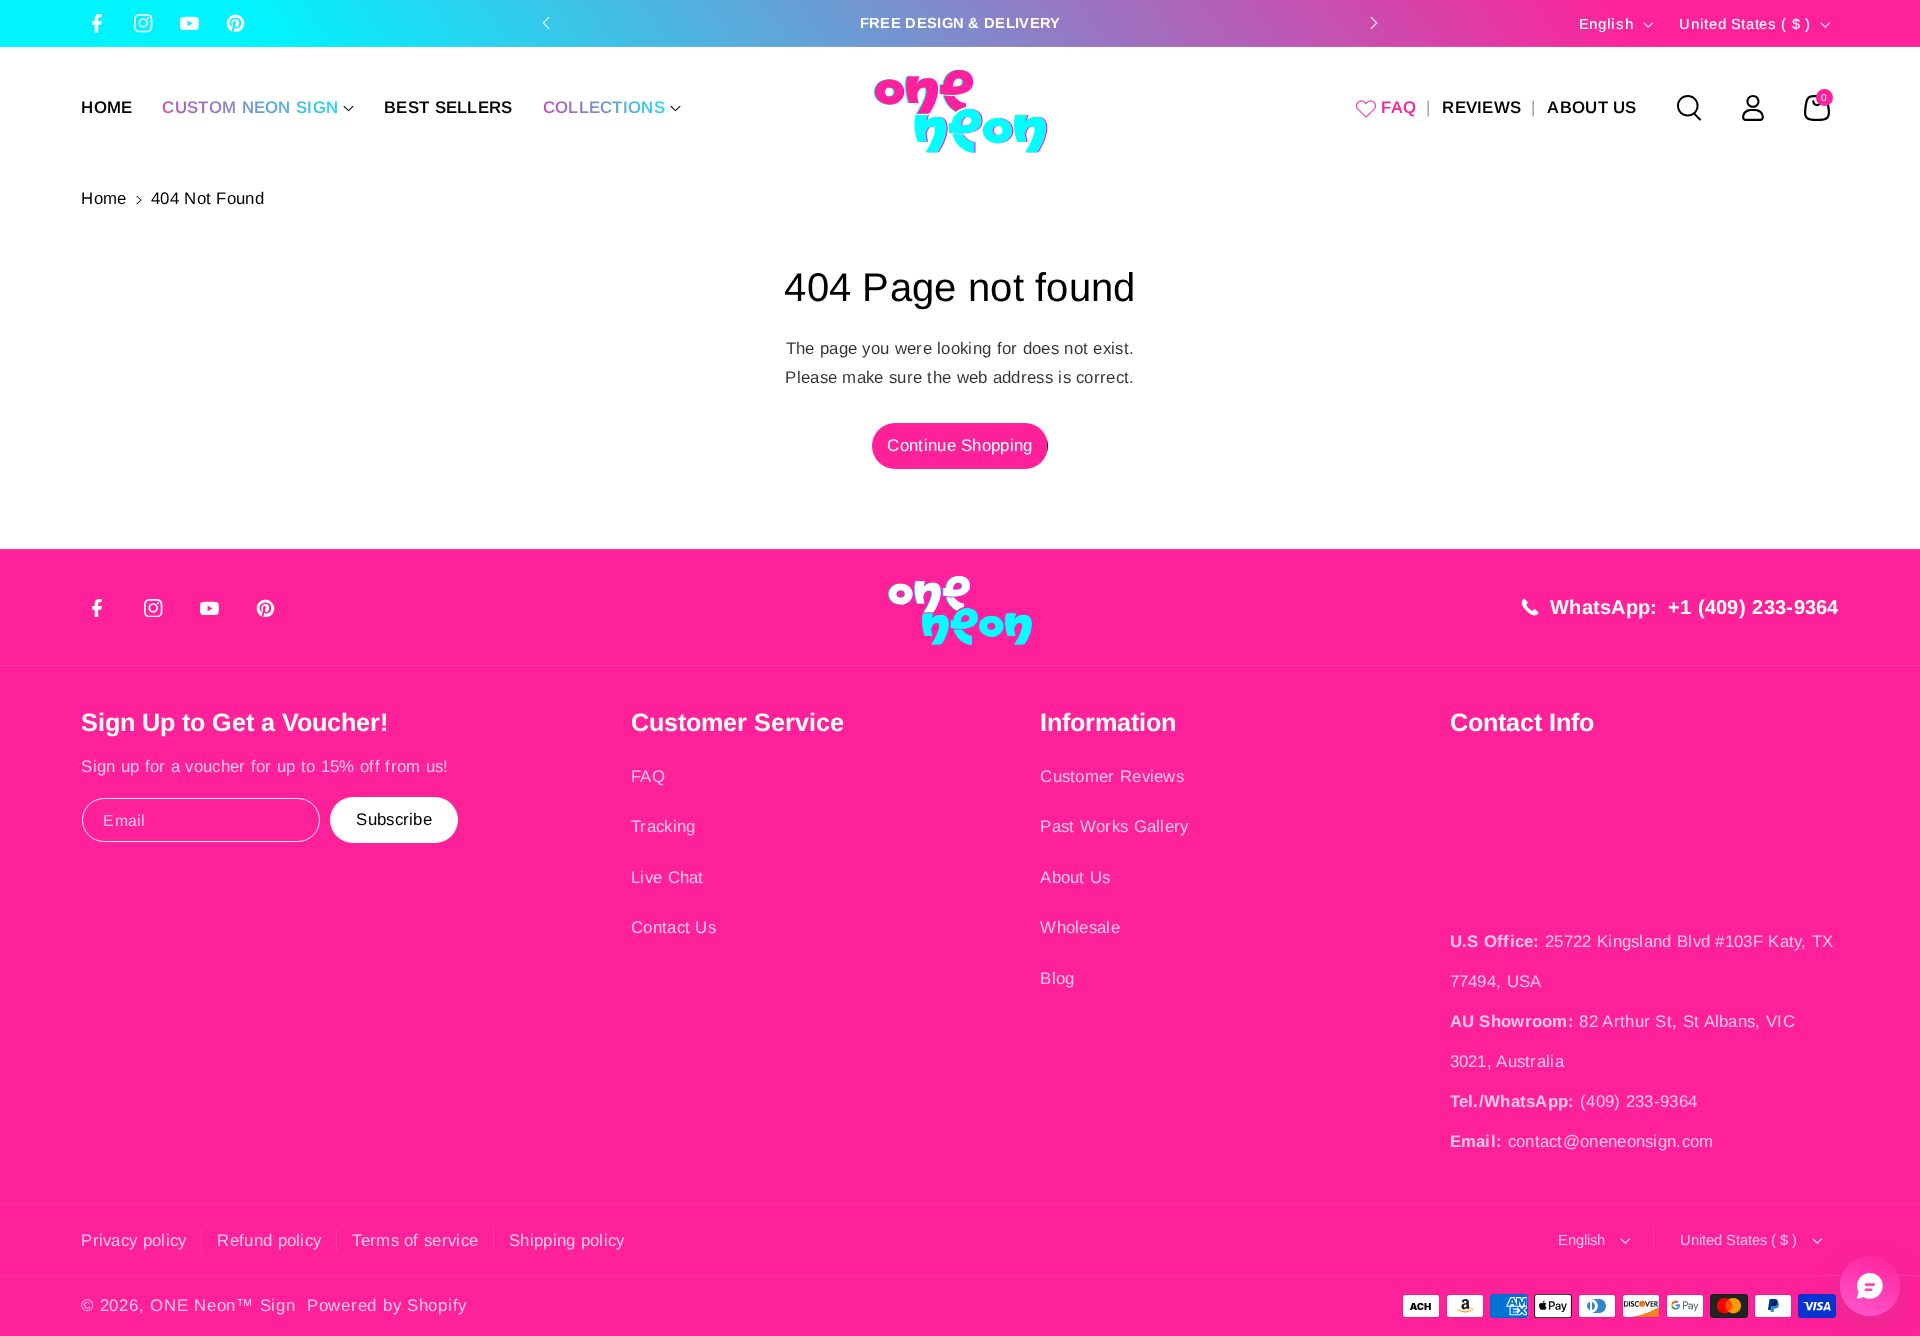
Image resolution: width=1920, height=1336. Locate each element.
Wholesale (1080, 927)
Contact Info (1522, 722)
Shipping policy (567, 1240)
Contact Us (673, 927)
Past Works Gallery (1114, 826)
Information (1108, 722)
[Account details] (1753, 108)
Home (103, 198)
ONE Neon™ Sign (222, 1305)
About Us (1075, 877)
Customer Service (737, 722)
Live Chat (667, 877)
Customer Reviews (1112, 776)
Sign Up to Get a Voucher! (234, 722)
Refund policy (269, 1240)
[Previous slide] (546, 23)
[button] (258, 108)
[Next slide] (1374, 23)
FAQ (648, 776)
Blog (1057, 978)
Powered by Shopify (387, 1305)
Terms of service (415, 1240)
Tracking (663, 826)
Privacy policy (133, 1240)
